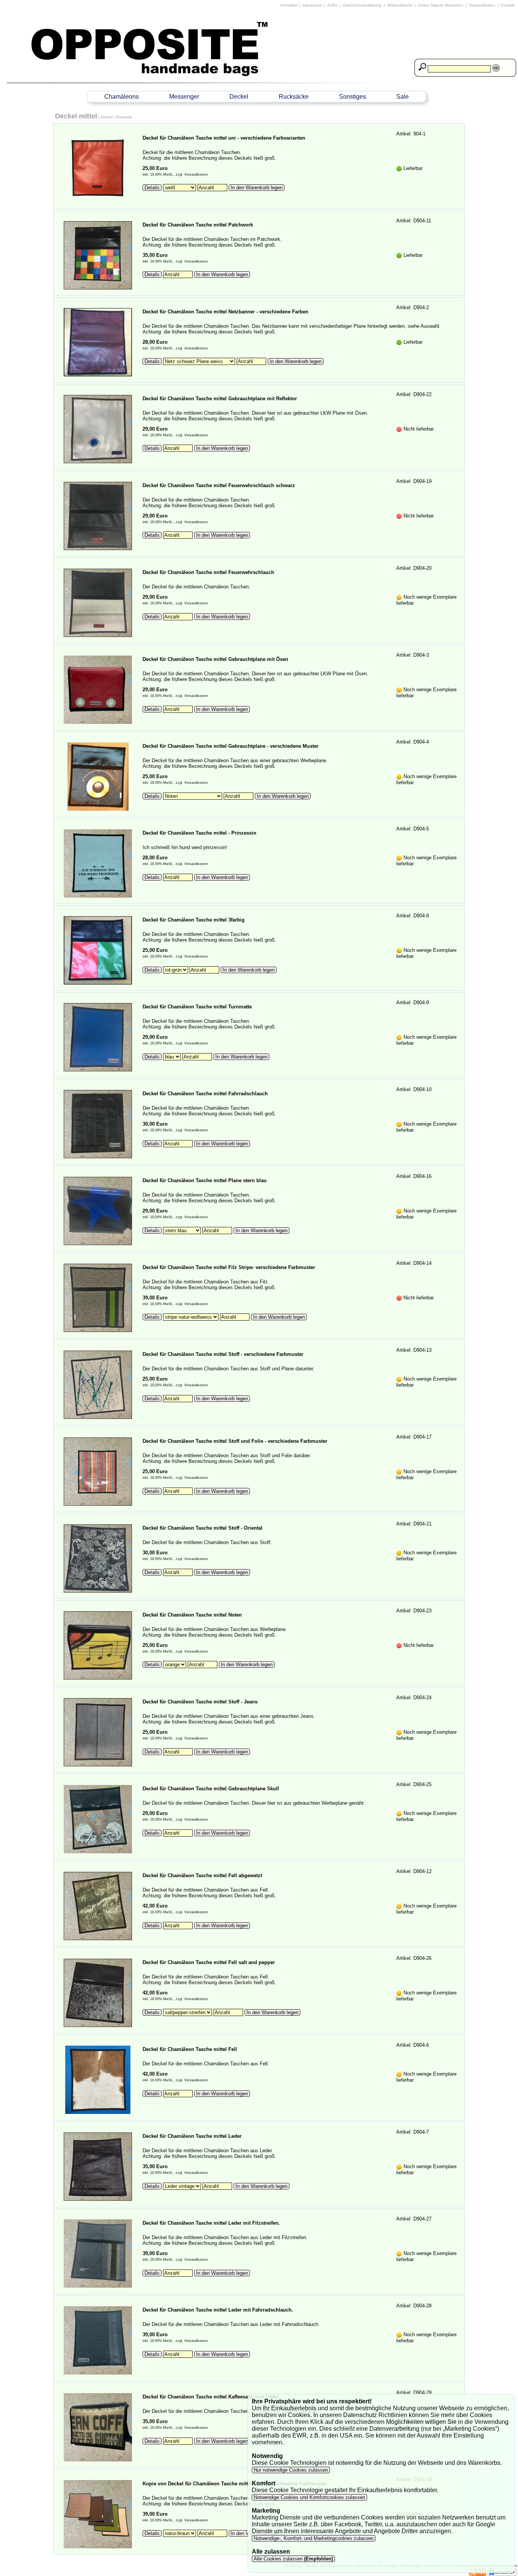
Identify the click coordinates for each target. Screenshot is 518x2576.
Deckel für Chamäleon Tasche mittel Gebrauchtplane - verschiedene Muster (231, 746)
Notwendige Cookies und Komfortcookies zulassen (309, 2497)
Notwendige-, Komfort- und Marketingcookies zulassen (314, 2538)
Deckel (239, 97)
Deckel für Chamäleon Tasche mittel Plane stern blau (205, 1180)
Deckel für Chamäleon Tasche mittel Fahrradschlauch (205, 1094)
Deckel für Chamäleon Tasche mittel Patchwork (198, 225)
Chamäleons (122, 97)
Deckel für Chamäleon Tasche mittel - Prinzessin (199, 833)
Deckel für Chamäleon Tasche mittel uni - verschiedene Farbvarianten (224, 138)
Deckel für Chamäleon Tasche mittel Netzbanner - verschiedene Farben (225, 312)
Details (152, 188)
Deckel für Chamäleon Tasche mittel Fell (190, 2049)
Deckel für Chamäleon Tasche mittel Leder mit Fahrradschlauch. (218, 2310)
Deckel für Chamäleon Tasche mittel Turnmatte (197, 1007)
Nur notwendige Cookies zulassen (291, 2470)
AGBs (332, 5)
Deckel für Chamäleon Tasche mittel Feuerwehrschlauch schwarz (219, 485)
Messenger (184, 97)
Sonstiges (352, 97)
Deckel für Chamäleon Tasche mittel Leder (192, 2136)
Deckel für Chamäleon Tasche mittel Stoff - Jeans (200, 1702)
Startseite (124, 117)
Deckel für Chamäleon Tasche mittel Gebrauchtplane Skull (211, 1789)
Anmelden (289, 5)
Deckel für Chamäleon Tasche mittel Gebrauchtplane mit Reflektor (220, 399)
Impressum (312, 5)
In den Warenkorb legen (257, 188)
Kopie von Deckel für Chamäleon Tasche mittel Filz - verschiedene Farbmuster (235, 2484)
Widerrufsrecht (400, 5)
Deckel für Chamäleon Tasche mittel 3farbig (194, 920)
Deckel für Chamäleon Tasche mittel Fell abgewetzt (202, 1875)
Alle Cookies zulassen (293, 2559)
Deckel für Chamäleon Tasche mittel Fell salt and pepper (209, 1962)
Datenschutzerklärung (362, 5)
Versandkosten (482, 5)
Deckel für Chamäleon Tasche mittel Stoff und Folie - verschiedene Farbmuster (235, 1441)
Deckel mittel (76, 116)
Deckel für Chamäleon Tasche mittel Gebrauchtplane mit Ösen (215, 659)
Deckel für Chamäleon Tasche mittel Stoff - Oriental (202, 1528)
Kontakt (508, 5)
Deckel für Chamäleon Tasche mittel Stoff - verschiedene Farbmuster (223, 1354)
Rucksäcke (294, 97)
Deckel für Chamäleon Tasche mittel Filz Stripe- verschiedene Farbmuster (229, 1267)
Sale (403, 97)
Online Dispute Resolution (441, 5)
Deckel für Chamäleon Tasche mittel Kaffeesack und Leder (211, 2397)
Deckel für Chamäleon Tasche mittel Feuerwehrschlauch (208, 572)
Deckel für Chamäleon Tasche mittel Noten (192, 1615)
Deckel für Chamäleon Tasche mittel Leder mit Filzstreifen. (211, 2223)
